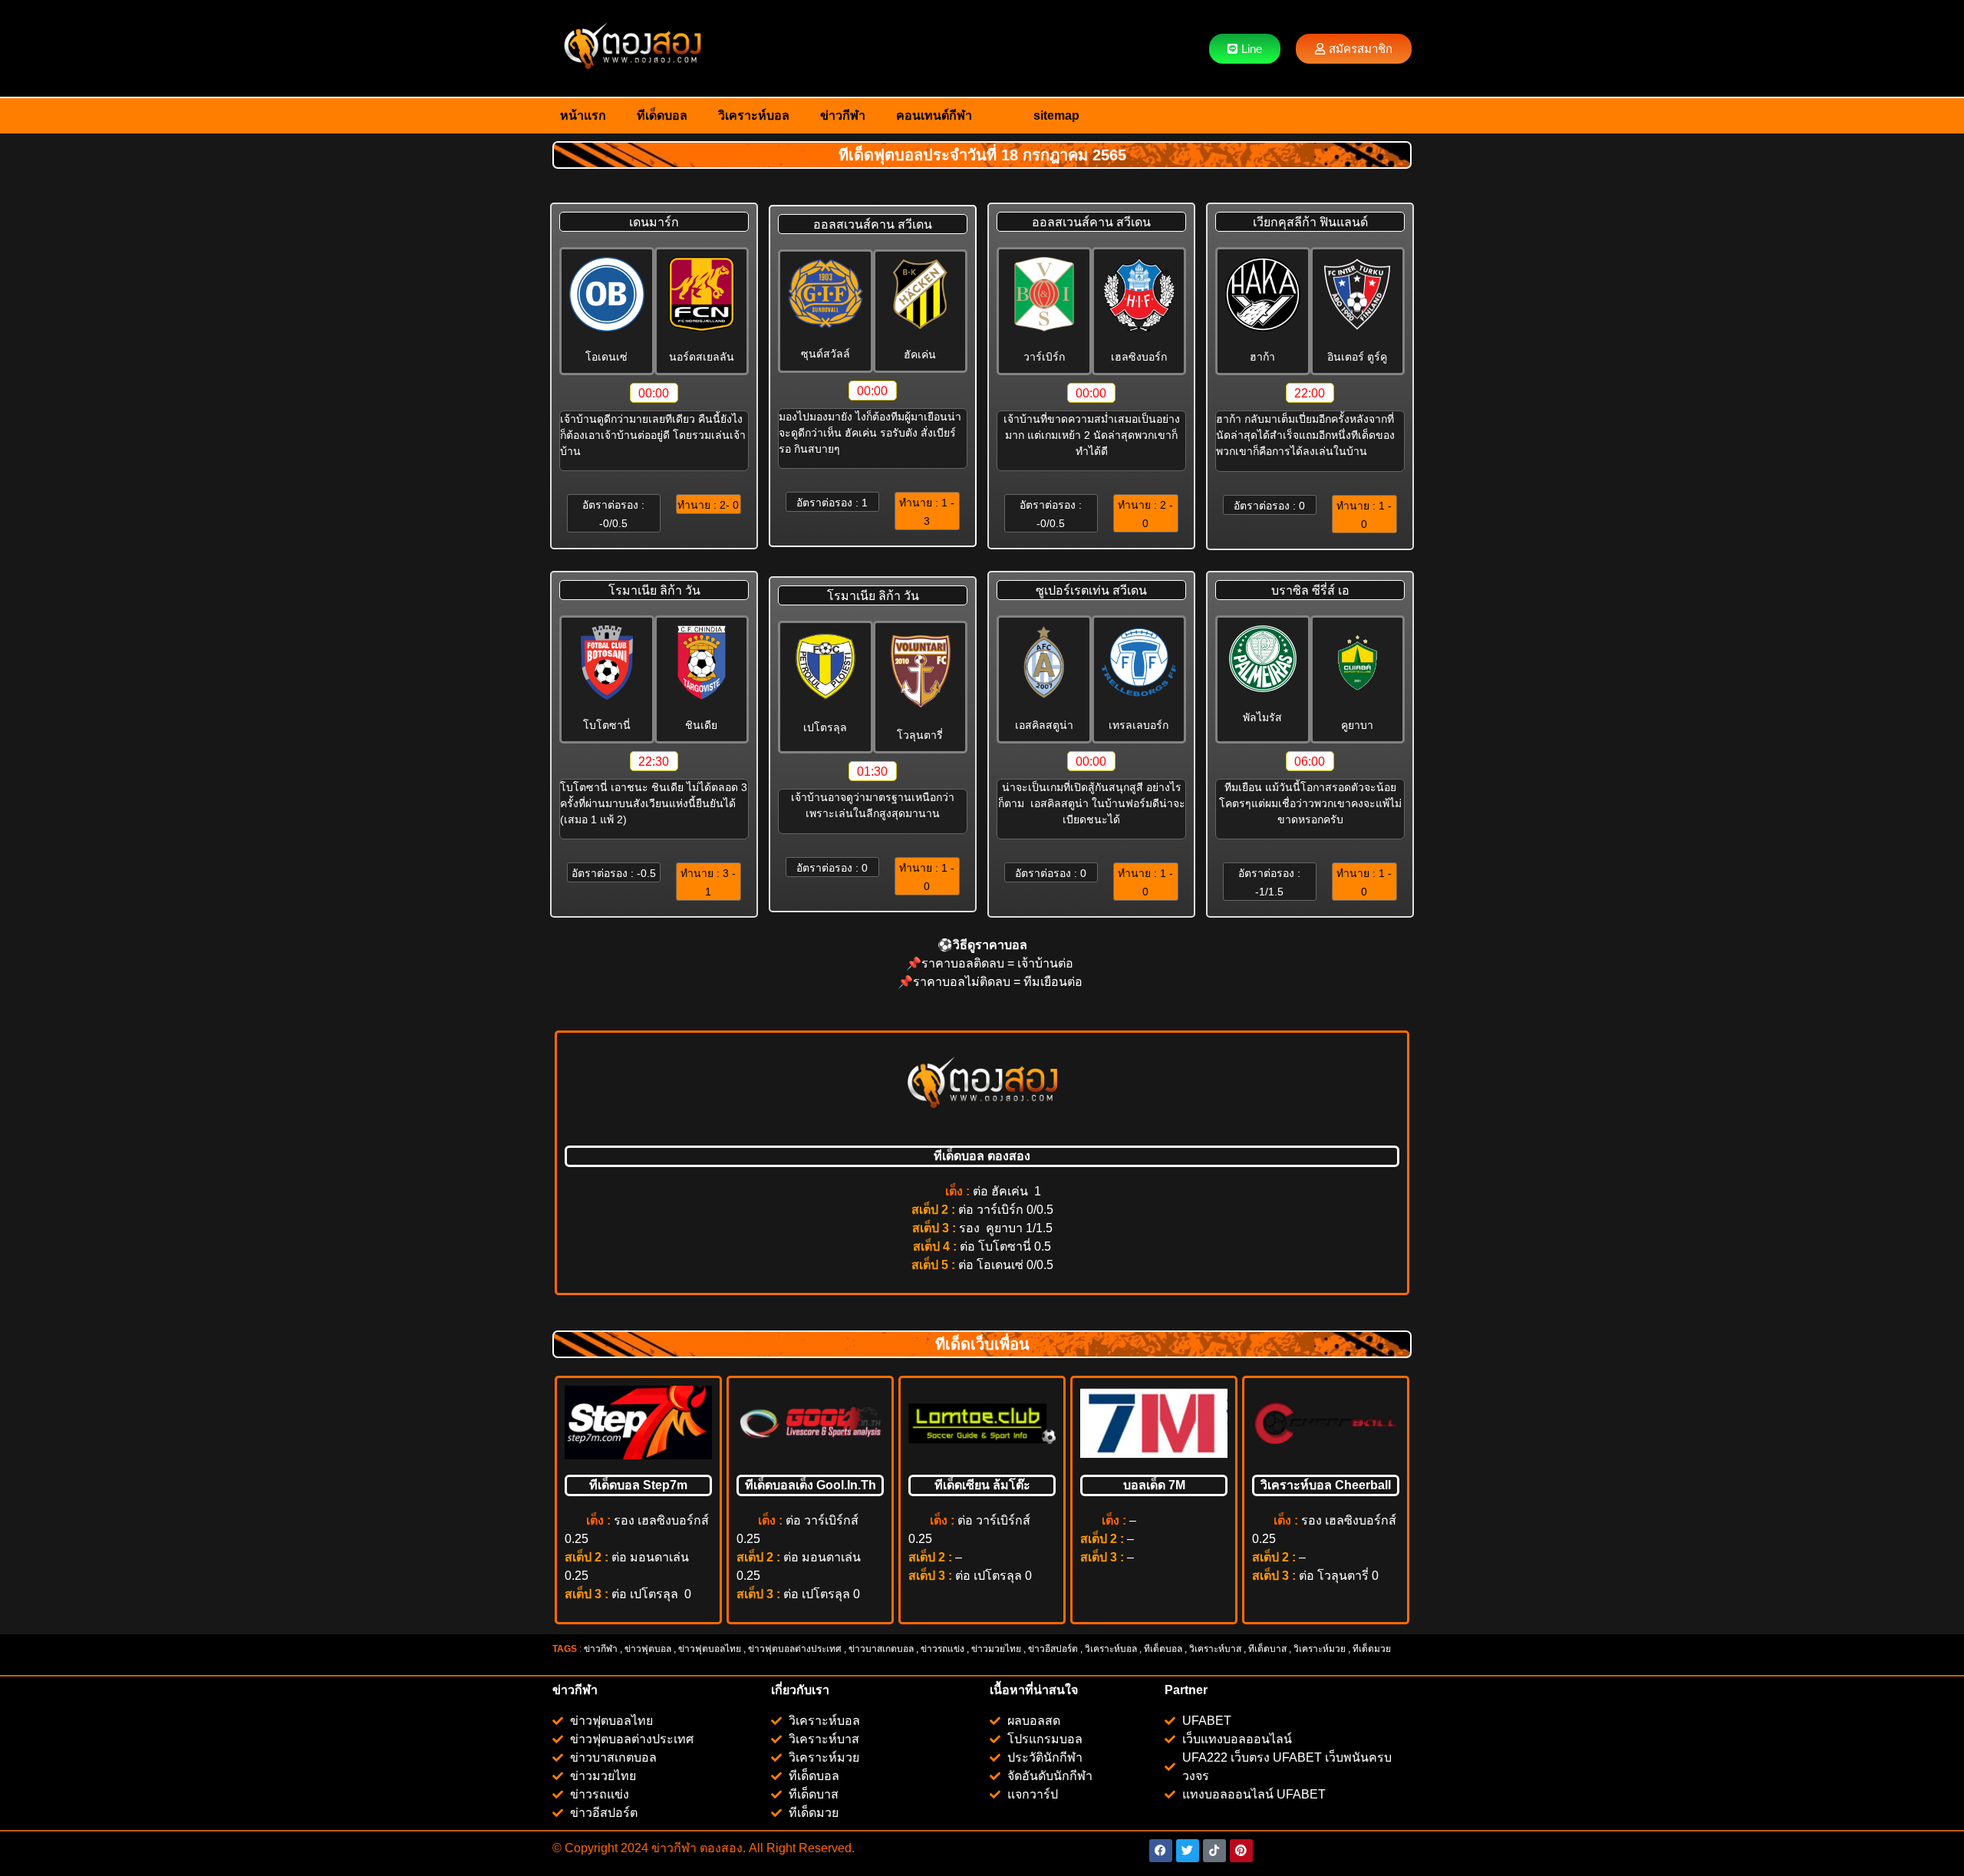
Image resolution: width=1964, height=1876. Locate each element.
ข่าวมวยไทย (996, 1649)
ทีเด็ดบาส (1267, 1649)
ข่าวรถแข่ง (942, 1649)
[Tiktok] (1214, 1851)
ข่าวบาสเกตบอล (881, 1649)
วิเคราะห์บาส (1215, 1649)
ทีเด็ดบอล (662, 115)
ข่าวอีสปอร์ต (1053, 1649)
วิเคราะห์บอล (754, 115)
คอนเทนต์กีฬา (934, 115)
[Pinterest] (1241, 1851)
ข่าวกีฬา (843, 115)
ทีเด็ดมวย (1373, 1649)
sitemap (1056, 115)
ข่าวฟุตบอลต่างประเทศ (795, 1649)
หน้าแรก (583, 115)
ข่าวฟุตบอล (648, 1649)
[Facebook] (1161, 1851)
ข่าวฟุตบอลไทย (710, 1649)
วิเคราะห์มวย (1320, 1649)
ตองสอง (720, 1848)
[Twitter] (1188, 1851)
